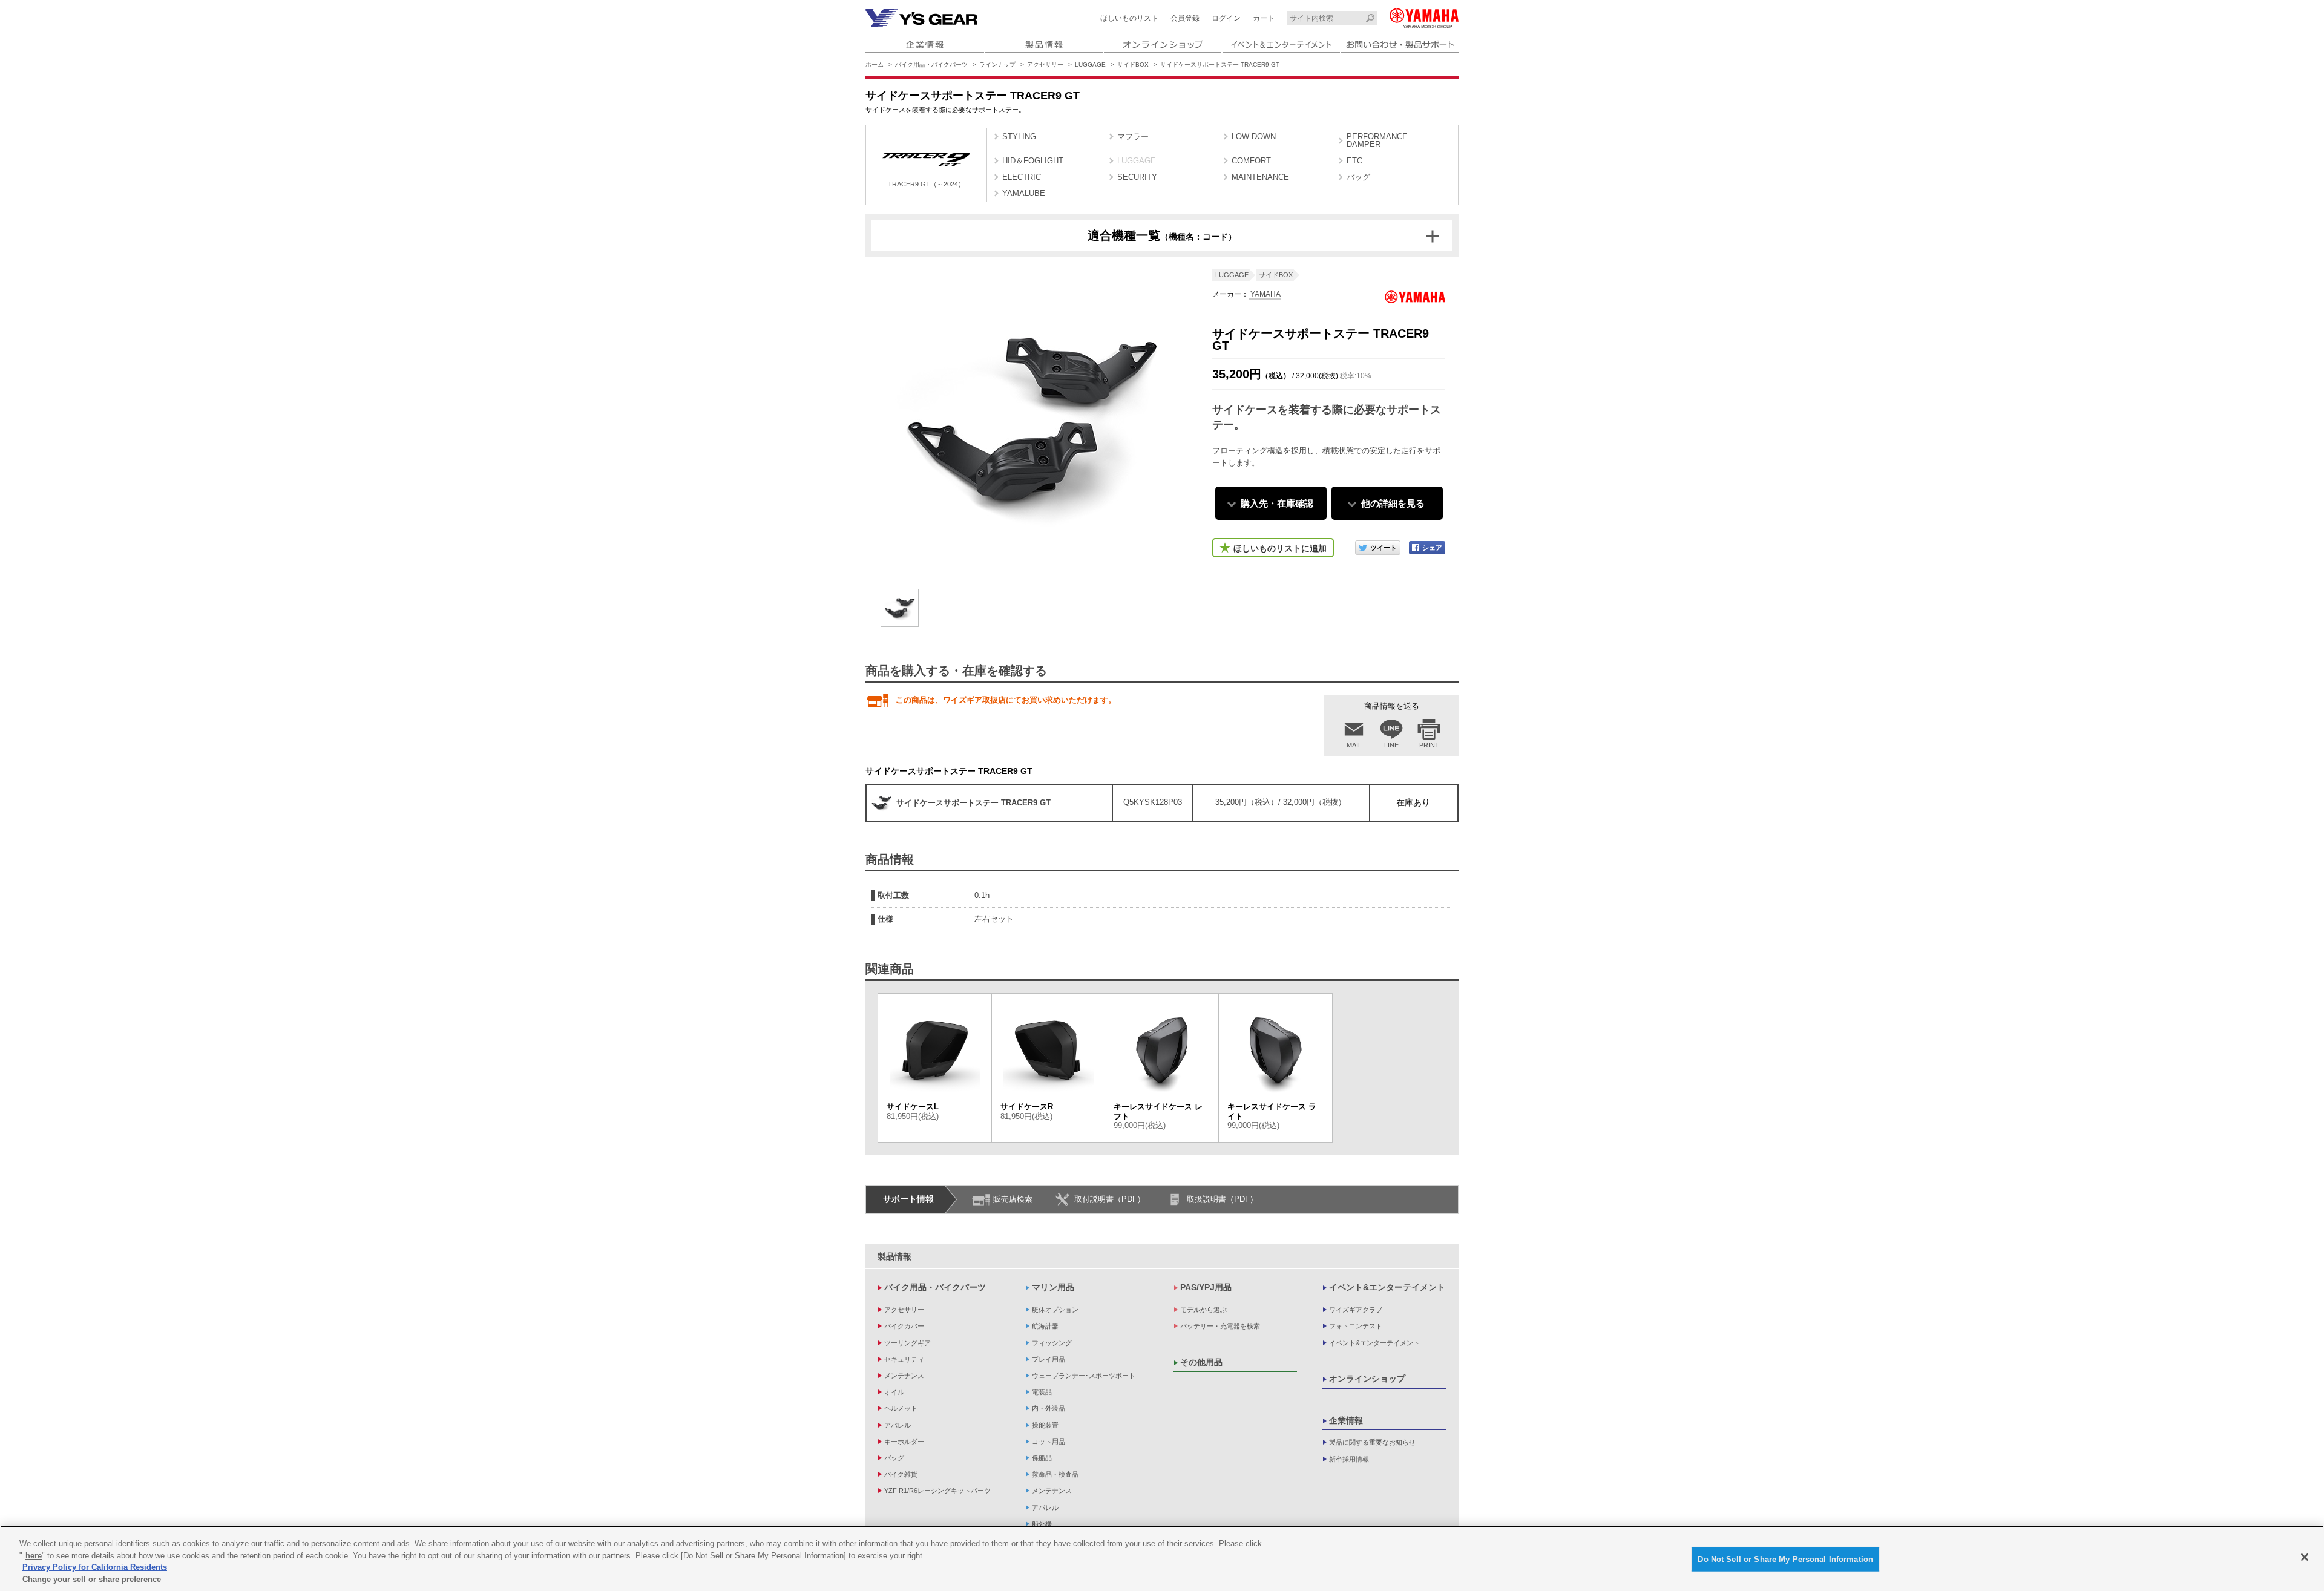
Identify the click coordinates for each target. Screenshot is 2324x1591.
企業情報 (1346, 1420)
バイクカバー (904, 1326)
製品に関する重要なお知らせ (1372, 1442)
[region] (1162, 1558)
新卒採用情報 (1349, 1459)
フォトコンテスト (1356, 1326)
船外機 (1042, 1524)
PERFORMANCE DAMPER (1377, 140)
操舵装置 (1045, 1425)
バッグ (1358, 177)
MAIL (1354, 745)
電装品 (1042, 1392)
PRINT (1429, 745)
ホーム (875, 64)
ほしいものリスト (1129, 18)
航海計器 (1045, 1326)
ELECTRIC (1022, 177)
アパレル (898, 1425)
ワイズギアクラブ (1356, 1310)
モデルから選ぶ (1203, 1310)
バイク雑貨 (901, 1474)
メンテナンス (904, 1376)
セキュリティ (904, 1359)
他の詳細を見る (1393, 503)
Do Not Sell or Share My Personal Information (1785, 1559)
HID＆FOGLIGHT (1033, 161)
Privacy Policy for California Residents (95, 1567)
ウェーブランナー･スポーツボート (1084, 1376)
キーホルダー (904, 1442)
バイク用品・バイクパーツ (931, 64)
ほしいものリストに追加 (1280, 548)
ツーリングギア (908, 1343)
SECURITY (1137, 177)
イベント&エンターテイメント (1387, 1287)
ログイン (1226, 18)
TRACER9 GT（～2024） (926, 184)
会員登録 (1185, 18)
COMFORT (1251, 161)
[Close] (2305, 1557)
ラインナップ (997, 64)
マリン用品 (1053, 1287)
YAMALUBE (1024, 193)
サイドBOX (1133, 64)
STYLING (1019, 136)
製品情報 (894, 1256)
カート (1264, 18)
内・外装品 (1049, 1408)
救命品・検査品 (1055, 1474)
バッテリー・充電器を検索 (1220, 1326)
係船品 (1042, 1458)
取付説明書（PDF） (1110, 1199)
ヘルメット (901, 1408)
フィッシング (1052, 1343)
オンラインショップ (1367, 1379)
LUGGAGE (1090, 64)
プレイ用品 (1049, 1359)
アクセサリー (1045, 64)
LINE (1391, 745)
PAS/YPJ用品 (1206, 1287)
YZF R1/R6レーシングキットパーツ (937, 1491)
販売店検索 (1013, 1199)
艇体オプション (1055, 1310)
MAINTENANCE (1260, 177)
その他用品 (1201, 1362)
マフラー (1133, 136)
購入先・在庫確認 (1277, 503)
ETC (1354, 161)
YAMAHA (1265, 294)
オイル (894, 1392)
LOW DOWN (1254, 136)
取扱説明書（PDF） (1222, 1199)
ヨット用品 (1049, 1442)
